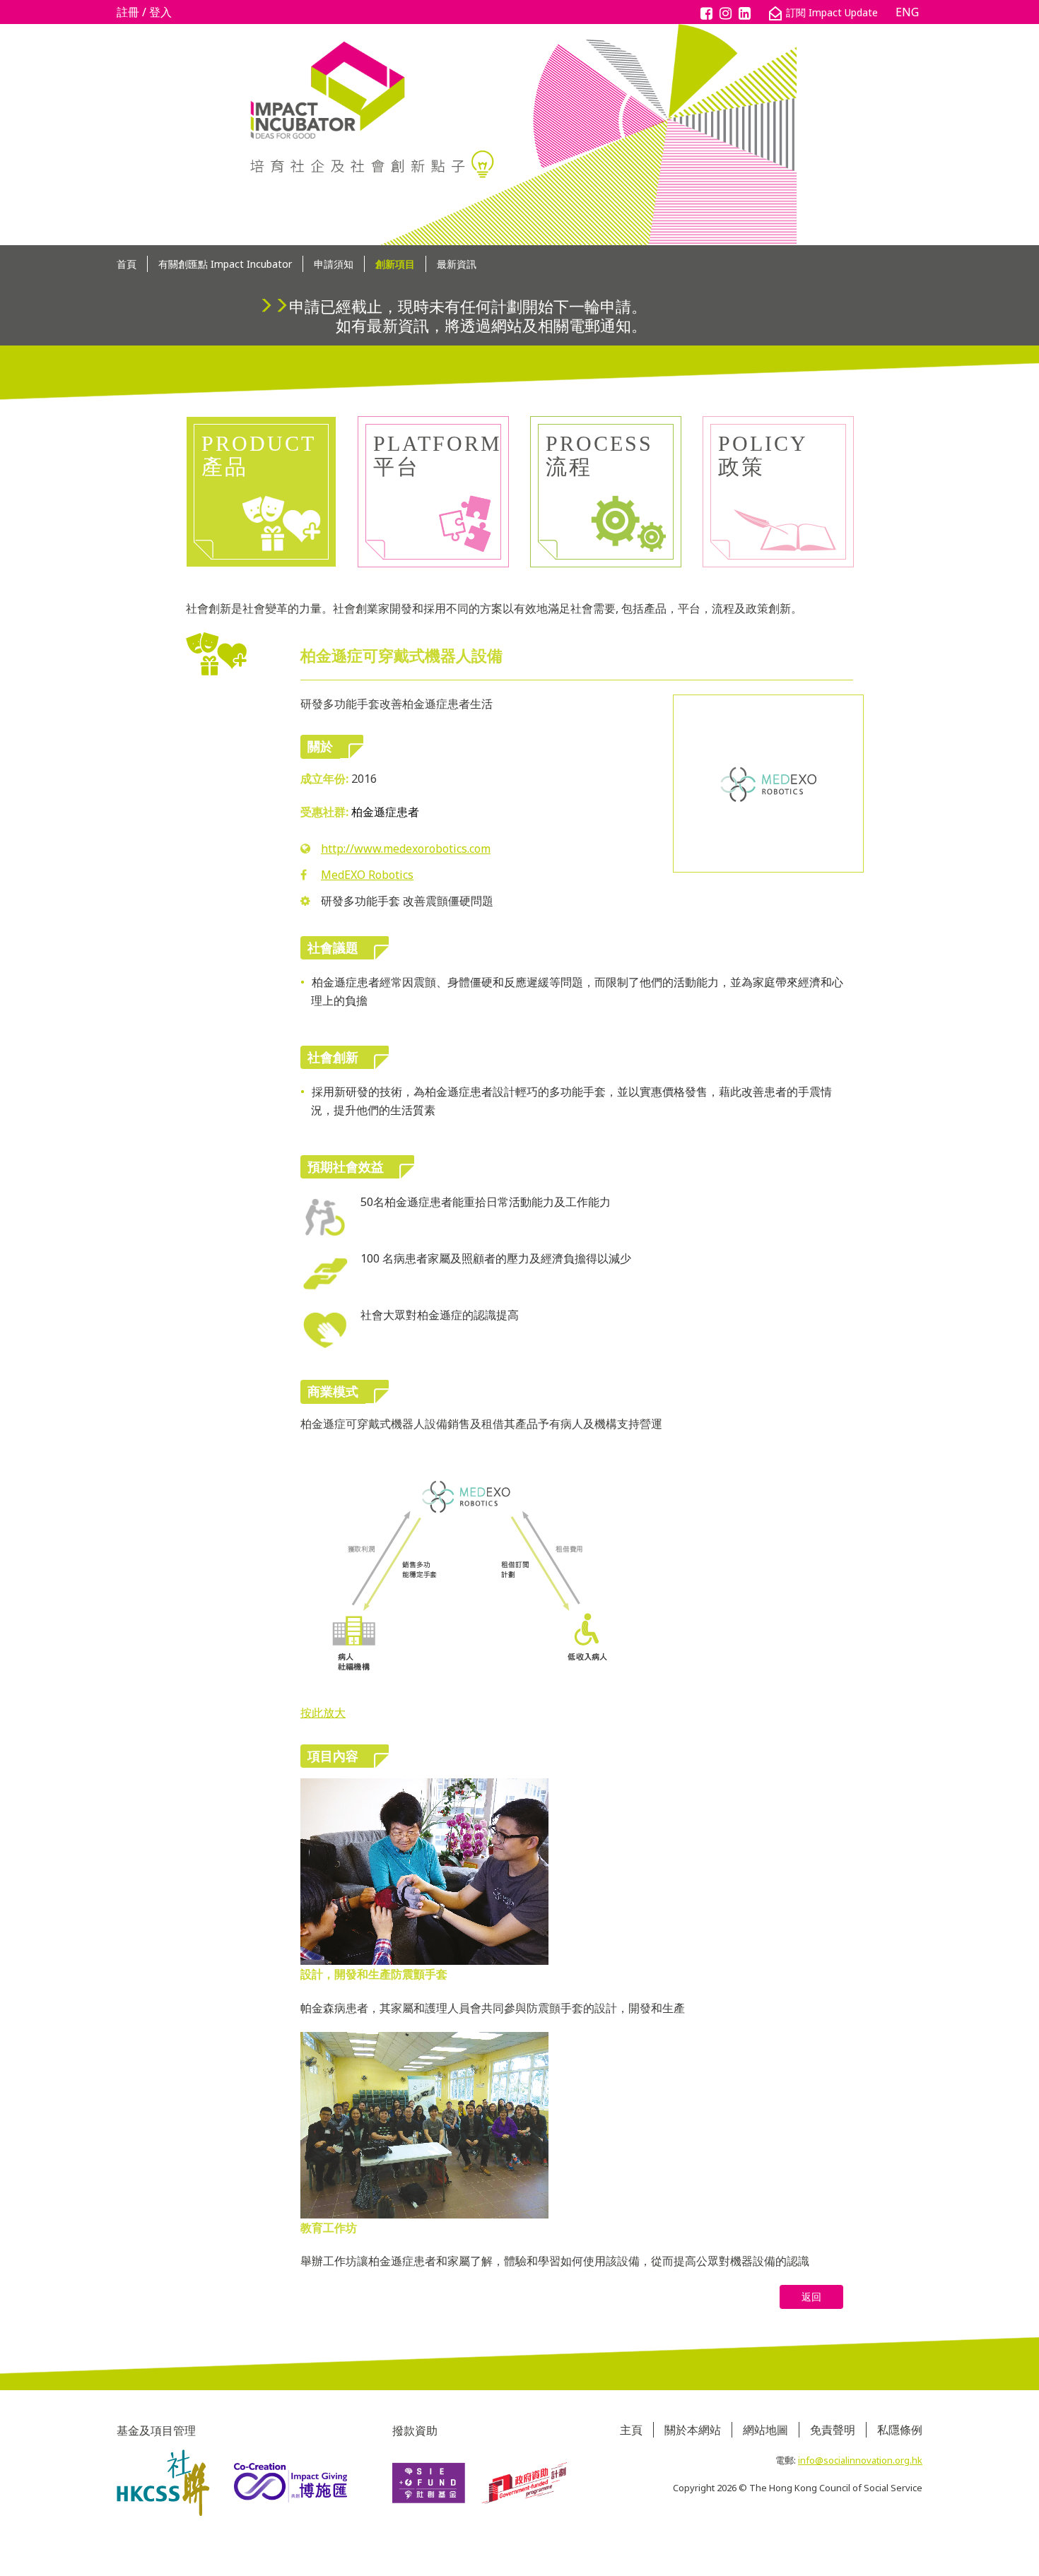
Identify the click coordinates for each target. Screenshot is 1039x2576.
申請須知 (334, 264)
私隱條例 (900, 2430)
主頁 (631, 2430)
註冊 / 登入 (144, 12)
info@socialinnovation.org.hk (860, 2460)
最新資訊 (457, 264)
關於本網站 (693, 2430)
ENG (907, 12)
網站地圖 (765, 2430)
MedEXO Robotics (367, 875)
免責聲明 (833, 2430)
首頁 (127, 264)
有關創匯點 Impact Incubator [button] (225, 264)
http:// (406, 849)
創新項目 (395, 264)
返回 (811, 2297)
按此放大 (323, 1713)
